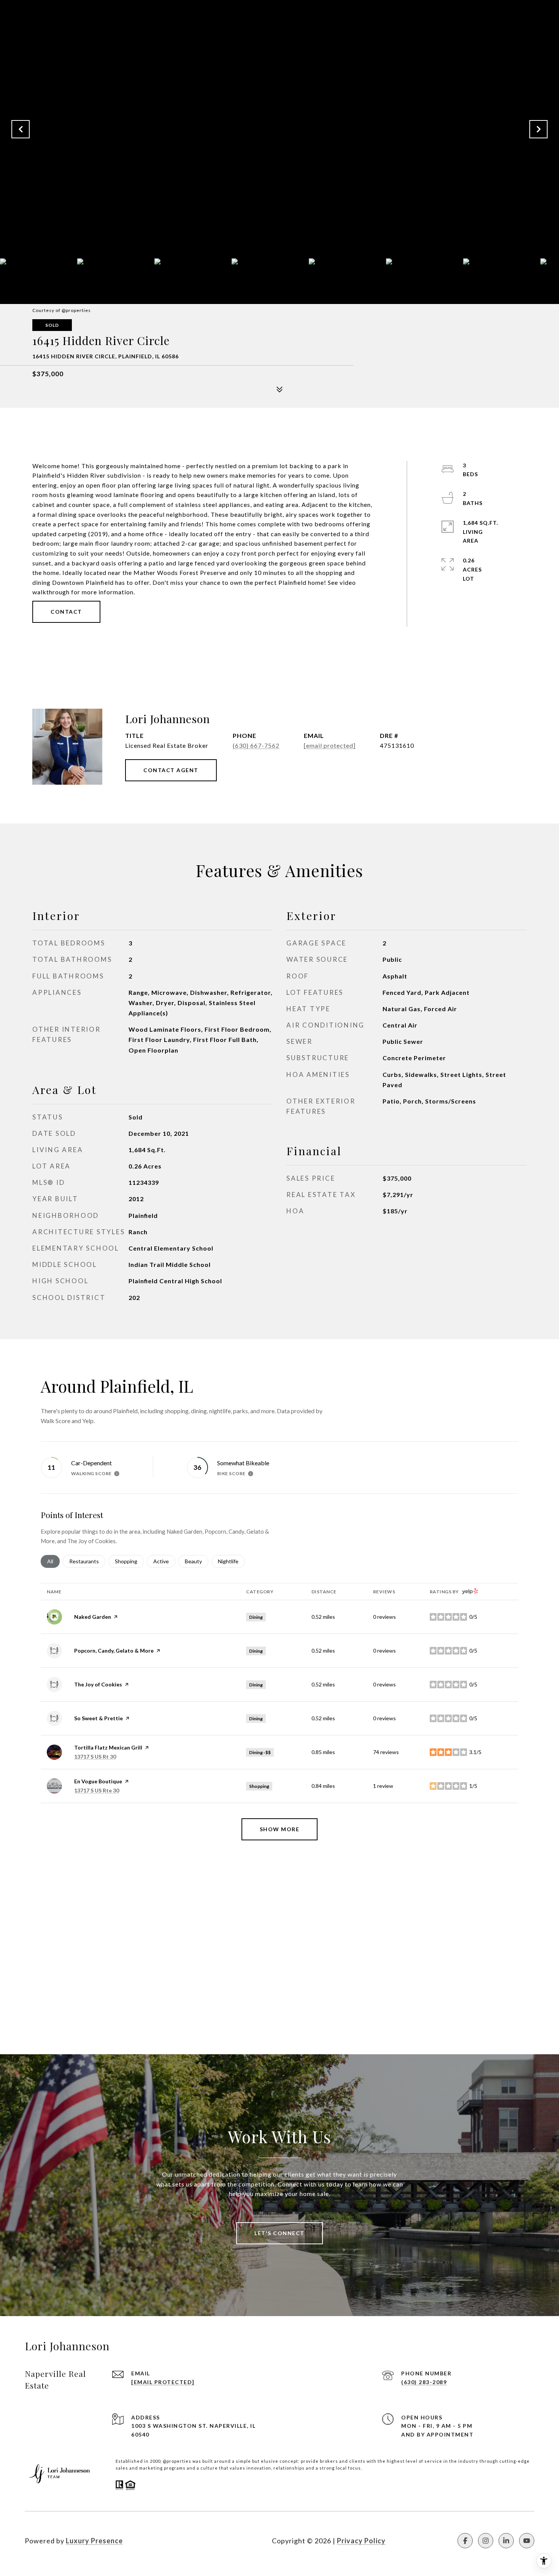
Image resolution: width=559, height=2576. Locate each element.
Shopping (129, 1561)
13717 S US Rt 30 (95, 1757)
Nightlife (231, 1561)
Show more (280, 1829)
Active (164, 1561)
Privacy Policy (361, 2541)
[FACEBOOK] (465, 2541)
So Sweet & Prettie (98, 1718)
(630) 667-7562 (256, 745)
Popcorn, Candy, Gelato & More (114, 1651)
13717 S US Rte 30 (97, 1790)
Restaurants (87, 1561)
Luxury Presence (94, 2541)
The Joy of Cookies (98, 1684)
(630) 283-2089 (424, 2382)
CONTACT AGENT (171, 770)
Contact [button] (66, 612)
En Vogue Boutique (98, 1781)
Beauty (197, 1561)
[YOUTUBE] (527, 2541)
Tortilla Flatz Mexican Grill (108, 1747)
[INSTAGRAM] (486, 2541)
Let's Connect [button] (279, 2233)
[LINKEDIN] (506, 2541)
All (53, 1561)
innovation (259, 2468)
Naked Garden (93, 1617)
